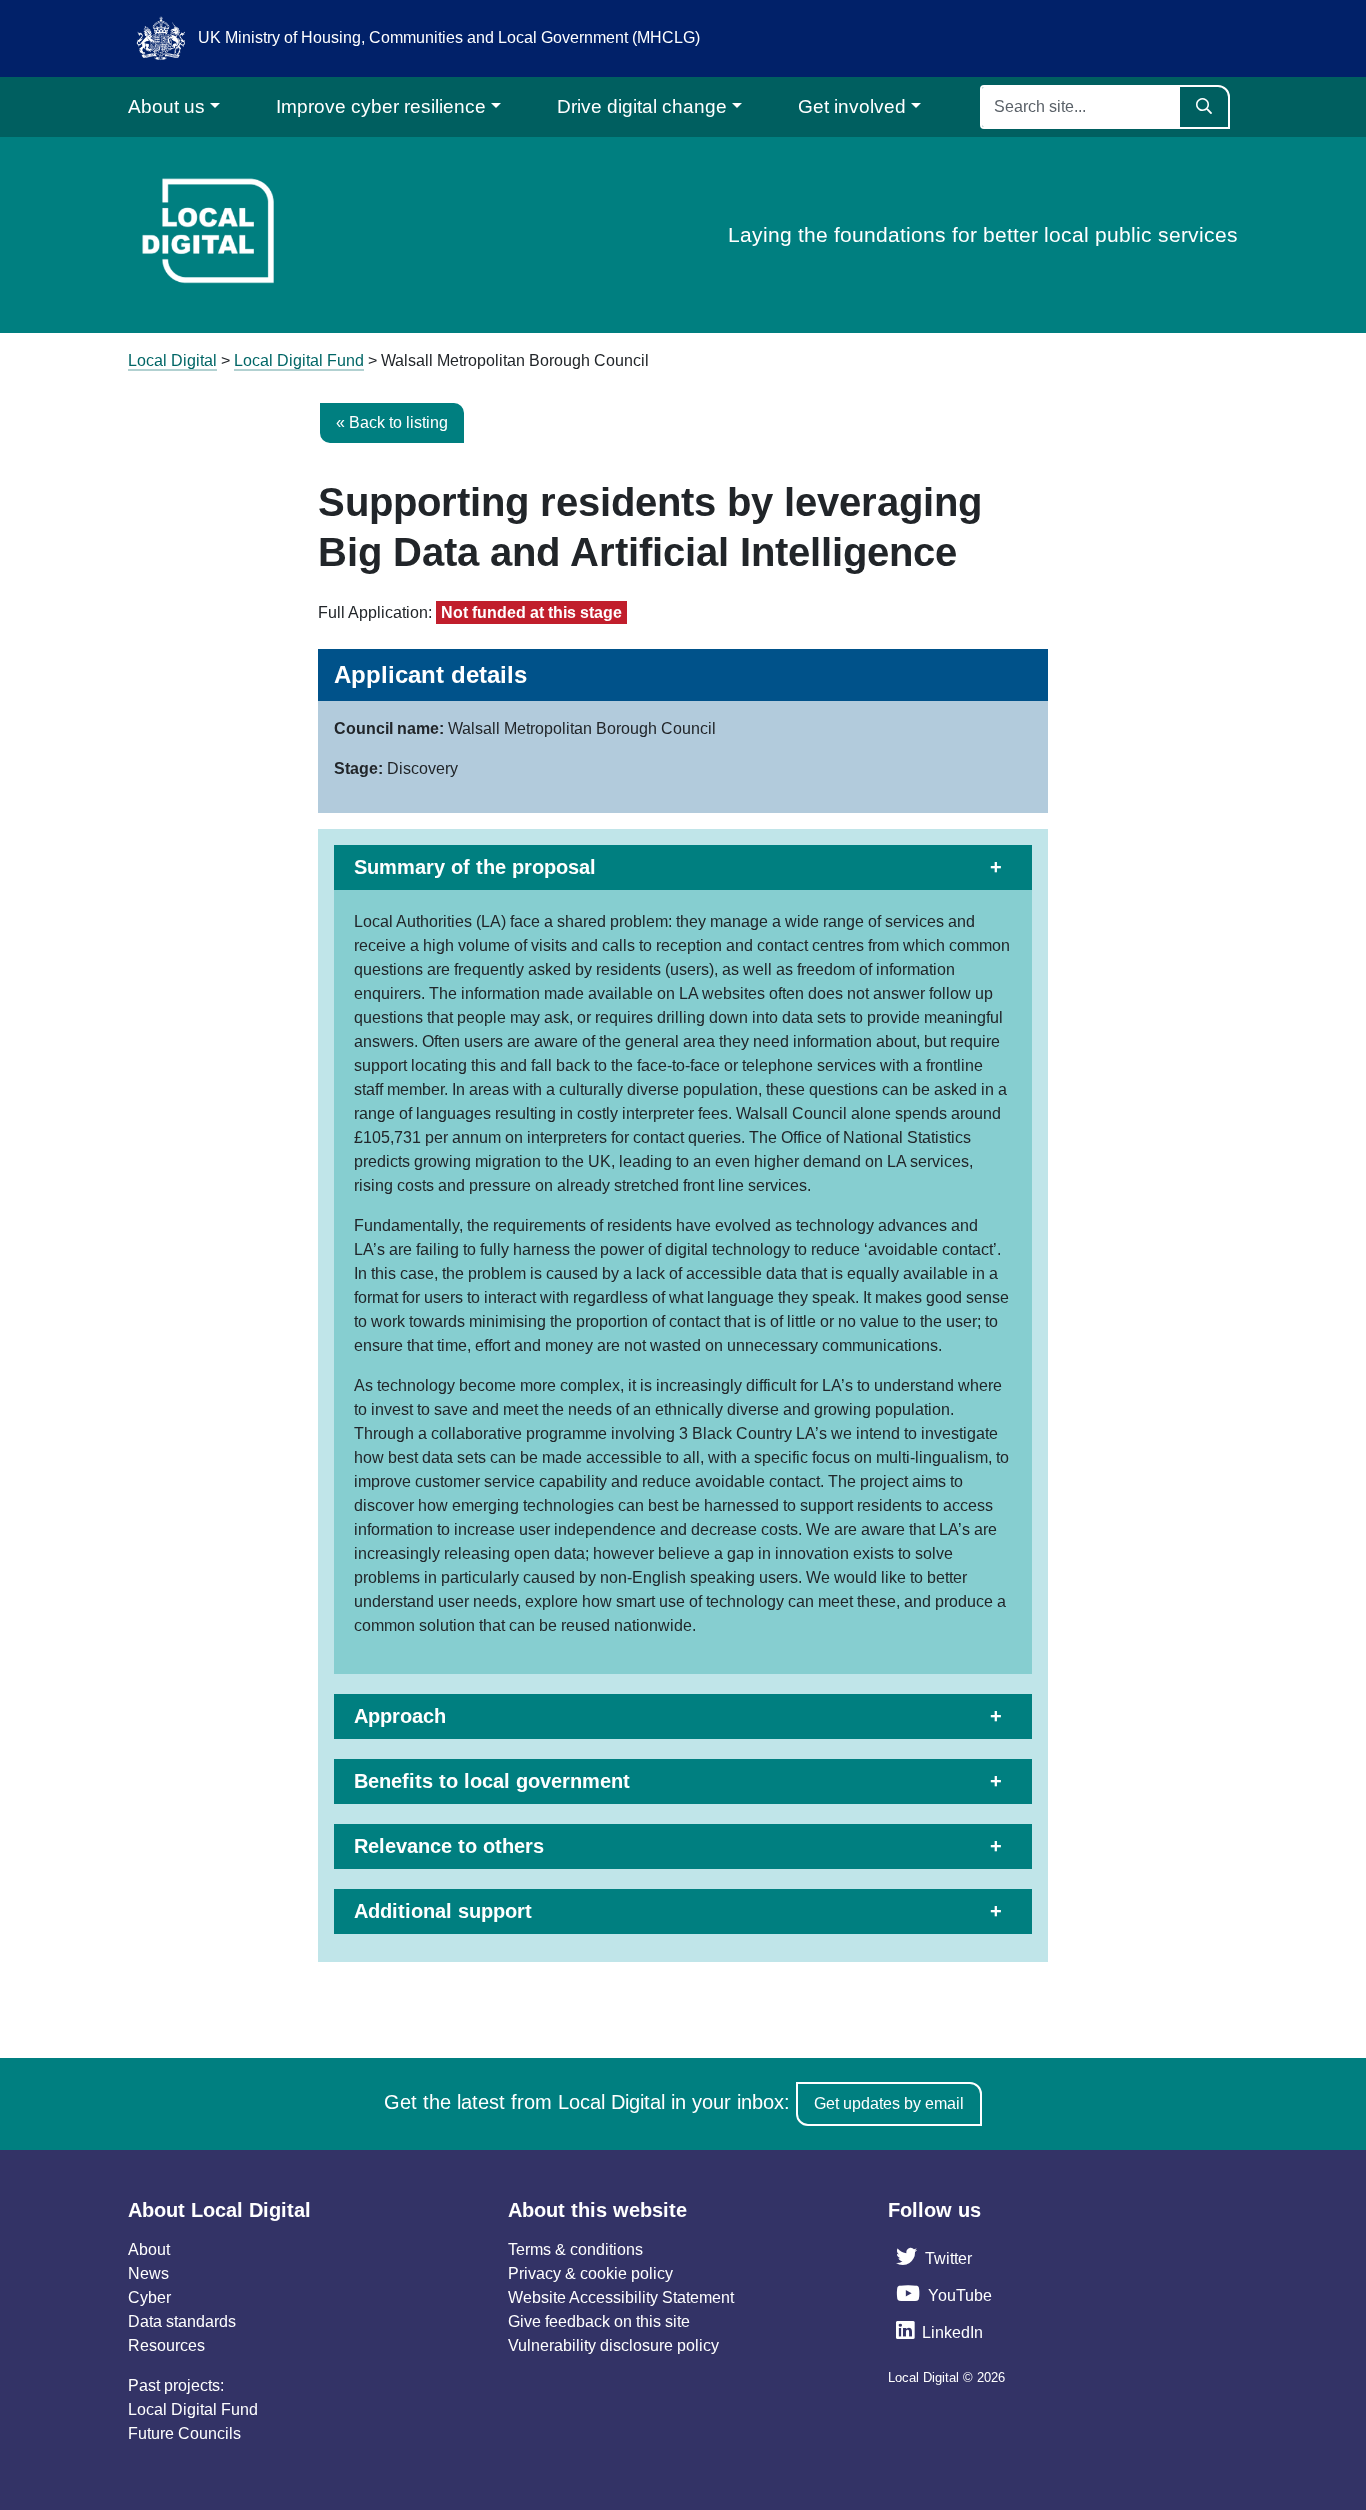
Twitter (948, 2258)
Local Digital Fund (193, 2409)
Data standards (182, 2321)
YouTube (960, 2295)
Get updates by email (889, 2103)
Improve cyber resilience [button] (381, 106)
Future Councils (184, 2433)
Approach (400, 1716)
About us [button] (166, 106)
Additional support (443, 1911)
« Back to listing (392, 422)
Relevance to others (449, 1846)
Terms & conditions (575, 2249)
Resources (166, 2345)
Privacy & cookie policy (590, 2273)
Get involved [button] (852, 106)
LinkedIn (952, 2332)
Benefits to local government (492, 1781)
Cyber (149, 2297)
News (148, 2273)
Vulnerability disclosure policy (613, 2345)
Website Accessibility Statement (621, 2297)
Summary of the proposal (475, 867)
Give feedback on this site (599, 2321)
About (149, 2249)
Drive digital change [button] (642, 106)
